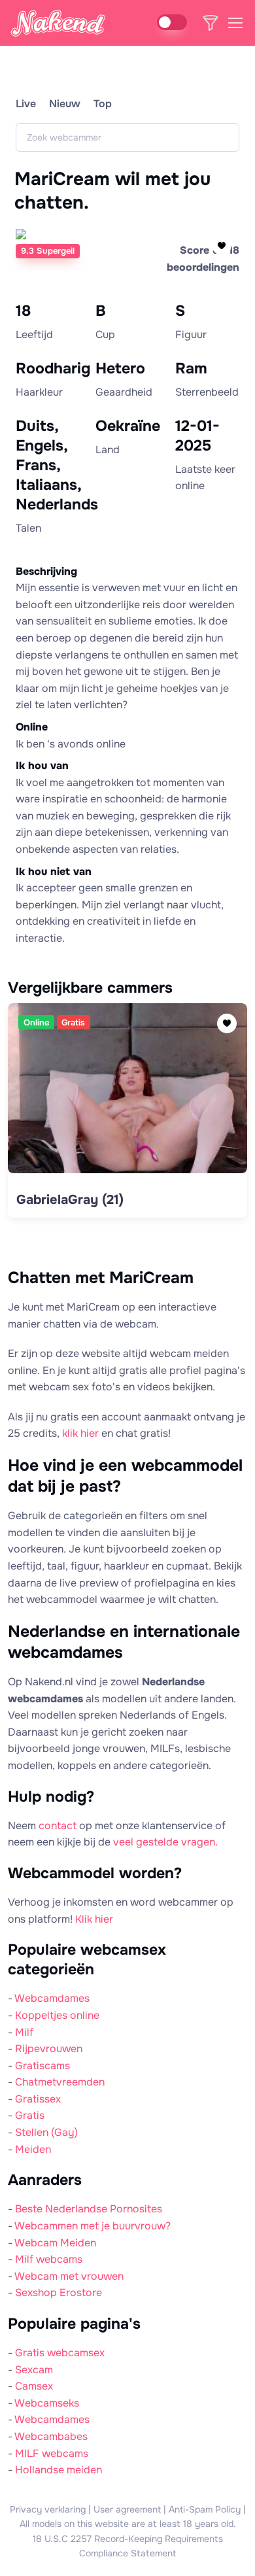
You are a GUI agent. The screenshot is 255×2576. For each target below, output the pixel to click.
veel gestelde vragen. (165, 1842)
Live (26, 104)
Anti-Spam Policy (205, 2509)
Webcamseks (47, 2403)
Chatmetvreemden (60, 2082)
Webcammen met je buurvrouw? (93, 2226)
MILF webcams (52, 2453)
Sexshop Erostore (59, 2293)
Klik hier (94, 1919)
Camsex (34, 2386)
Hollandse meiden (59, 2470)
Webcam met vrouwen (69, 2276)
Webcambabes (51, 2436)
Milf (24, 2032)
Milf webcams (49, 2259)
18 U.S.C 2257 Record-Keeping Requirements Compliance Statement (128, 2546)
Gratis (30, 2115)
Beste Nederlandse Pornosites (89, 2209)
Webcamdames (52, 1998)
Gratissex (38, 2099)
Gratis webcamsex (60, 2353)
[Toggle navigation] (235, 23)
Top (103, 104)
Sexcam (34, 2370)
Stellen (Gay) (46, 2132)
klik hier (80, 1433)
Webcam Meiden (55, 2243)
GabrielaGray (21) (70, 1200)
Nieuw (65, 104)
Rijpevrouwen (49, 2049)
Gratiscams (42, 2066)
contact (58, 1826)
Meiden (33, 2149)
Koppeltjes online (57, 2015)
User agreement (127, 2509)
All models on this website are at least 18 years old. (128, 2524)
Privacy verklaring (48, 2509)
